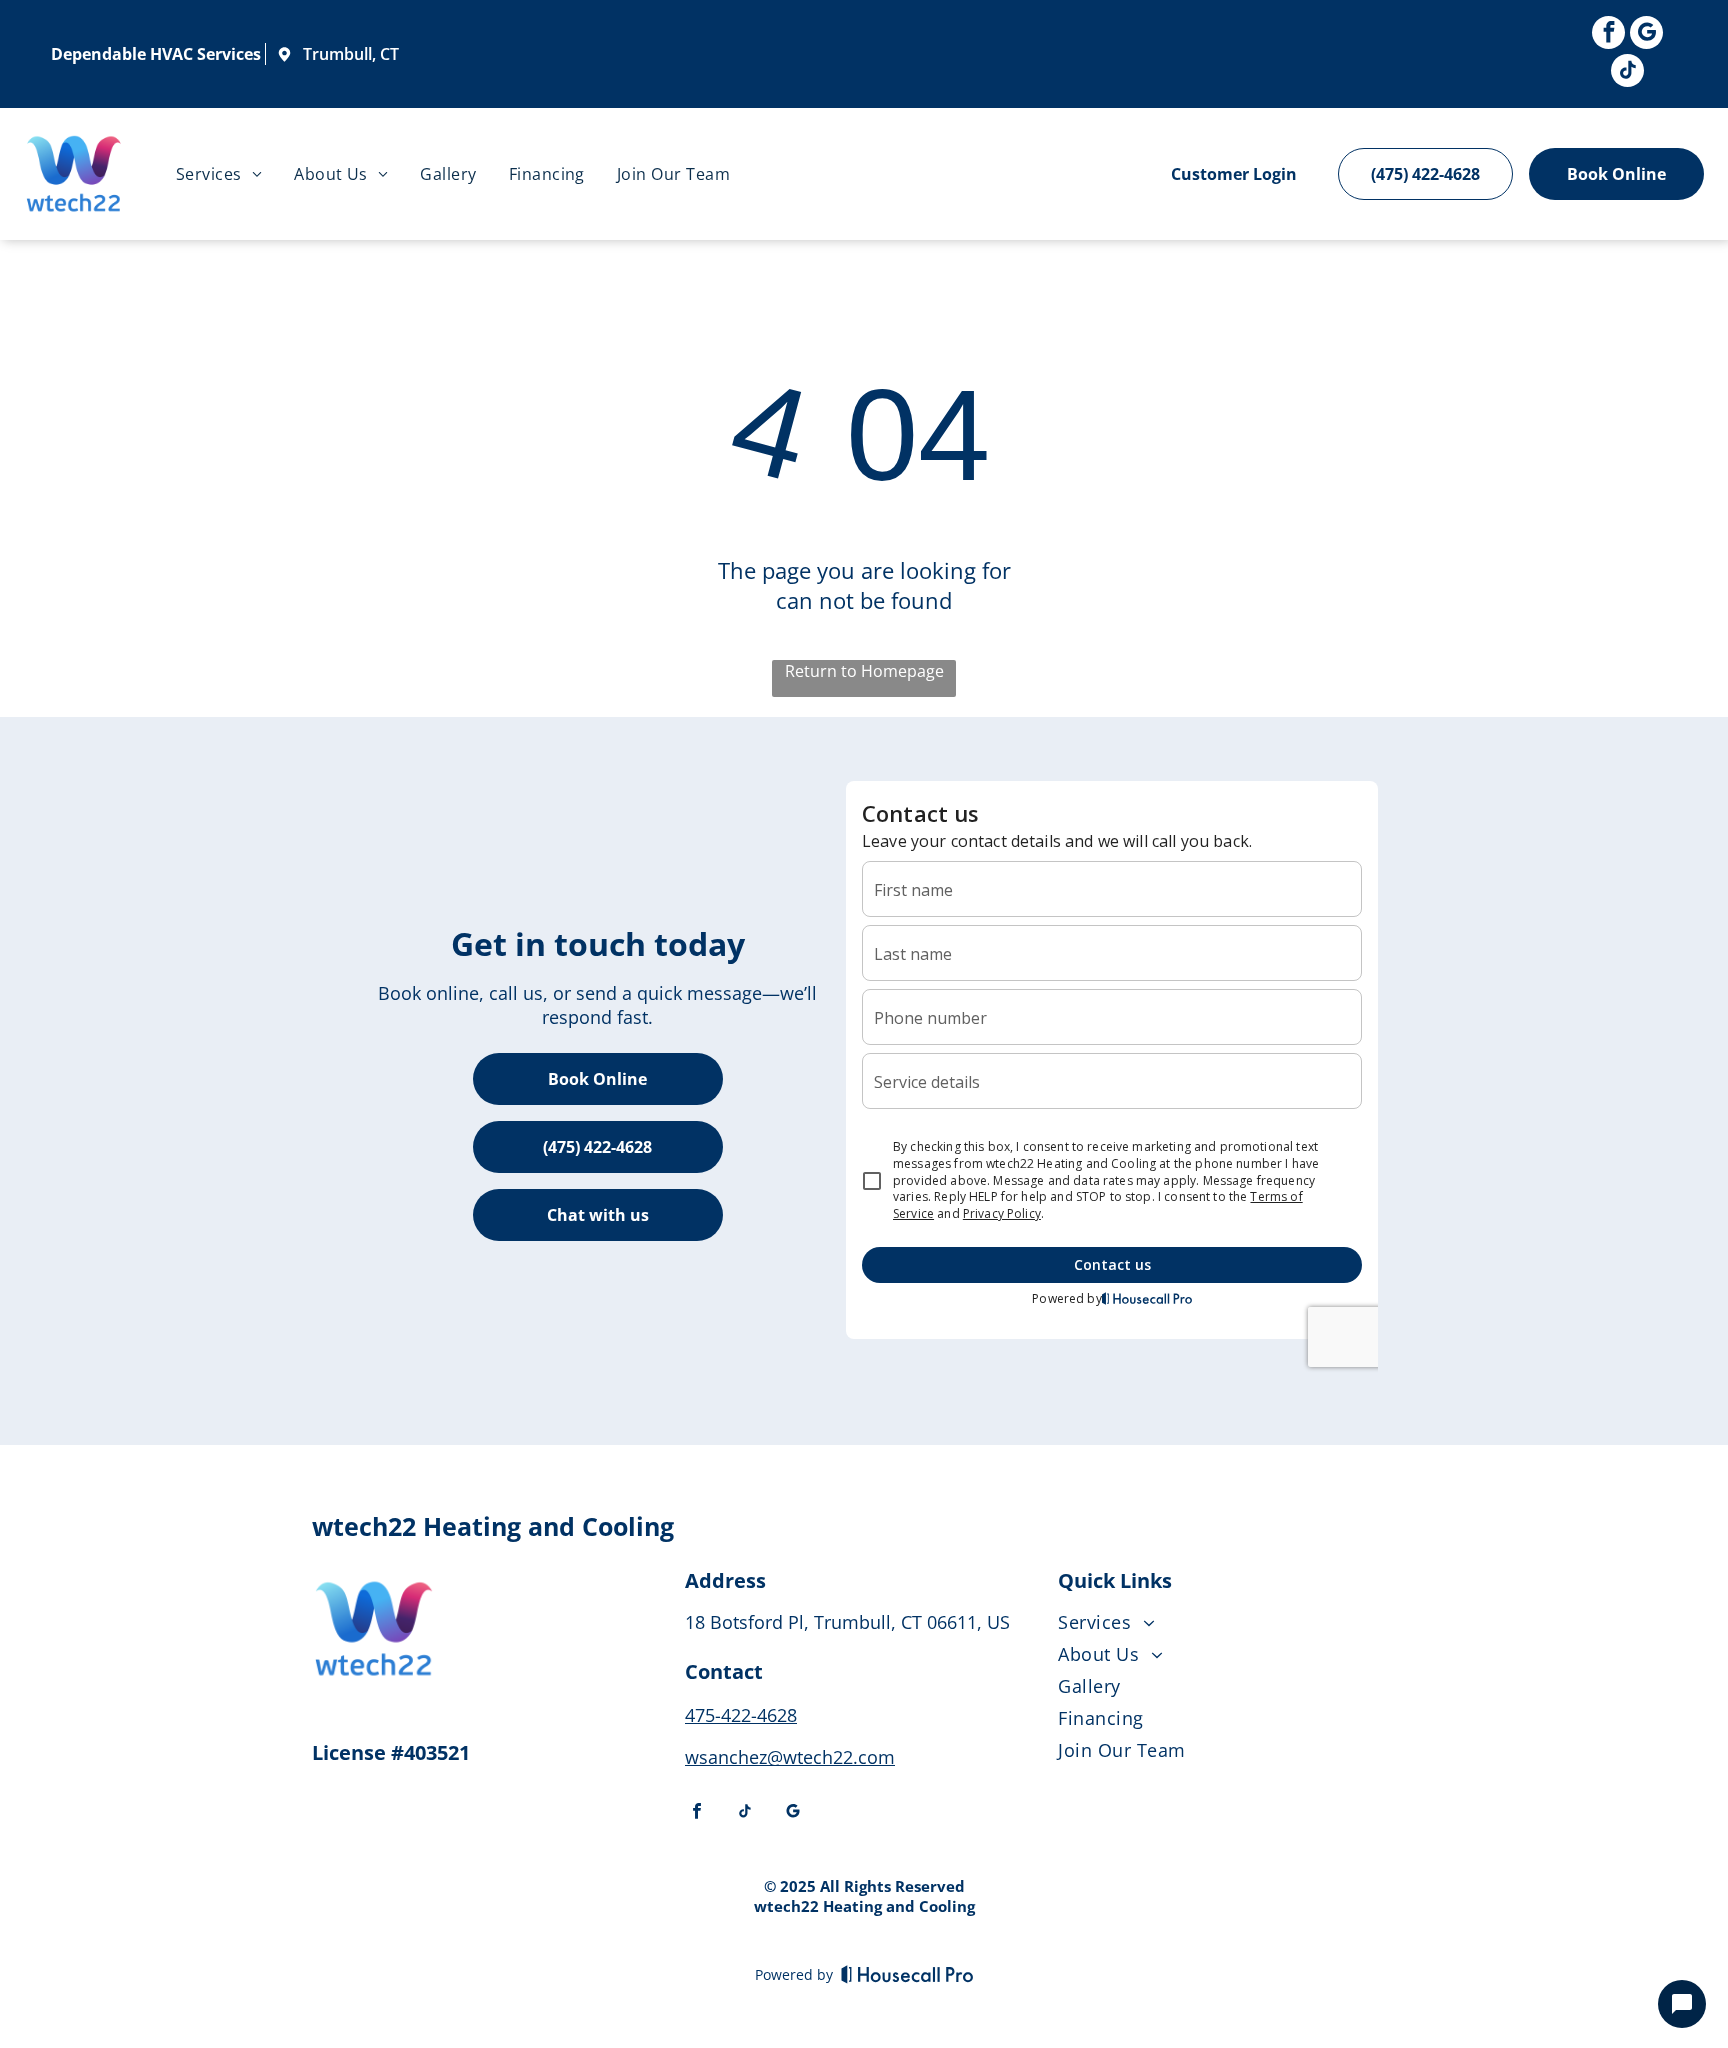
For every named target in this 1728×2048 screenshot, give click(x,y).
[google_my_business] (1646, 35)
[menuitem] (219, 174)
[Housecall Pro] (907, 1974)
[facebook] (1608, 35)
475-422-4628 (741, 1715)
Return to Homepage (864, 671)
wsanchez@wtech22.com (790, 1757)
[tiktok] (1627, 73)
